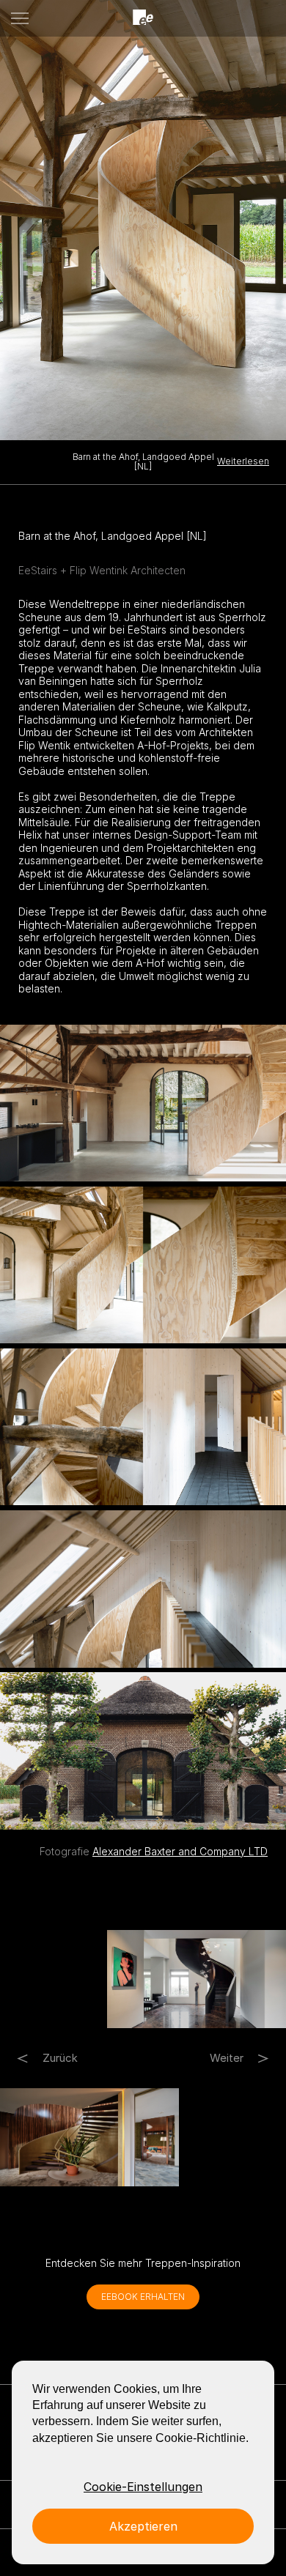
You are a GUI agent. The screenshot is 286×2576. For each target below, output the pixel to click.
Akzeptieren (143, 2526)
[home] (143, 18)
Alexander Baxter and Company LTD (180, 1851)
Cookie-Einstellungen (143, 2487)
